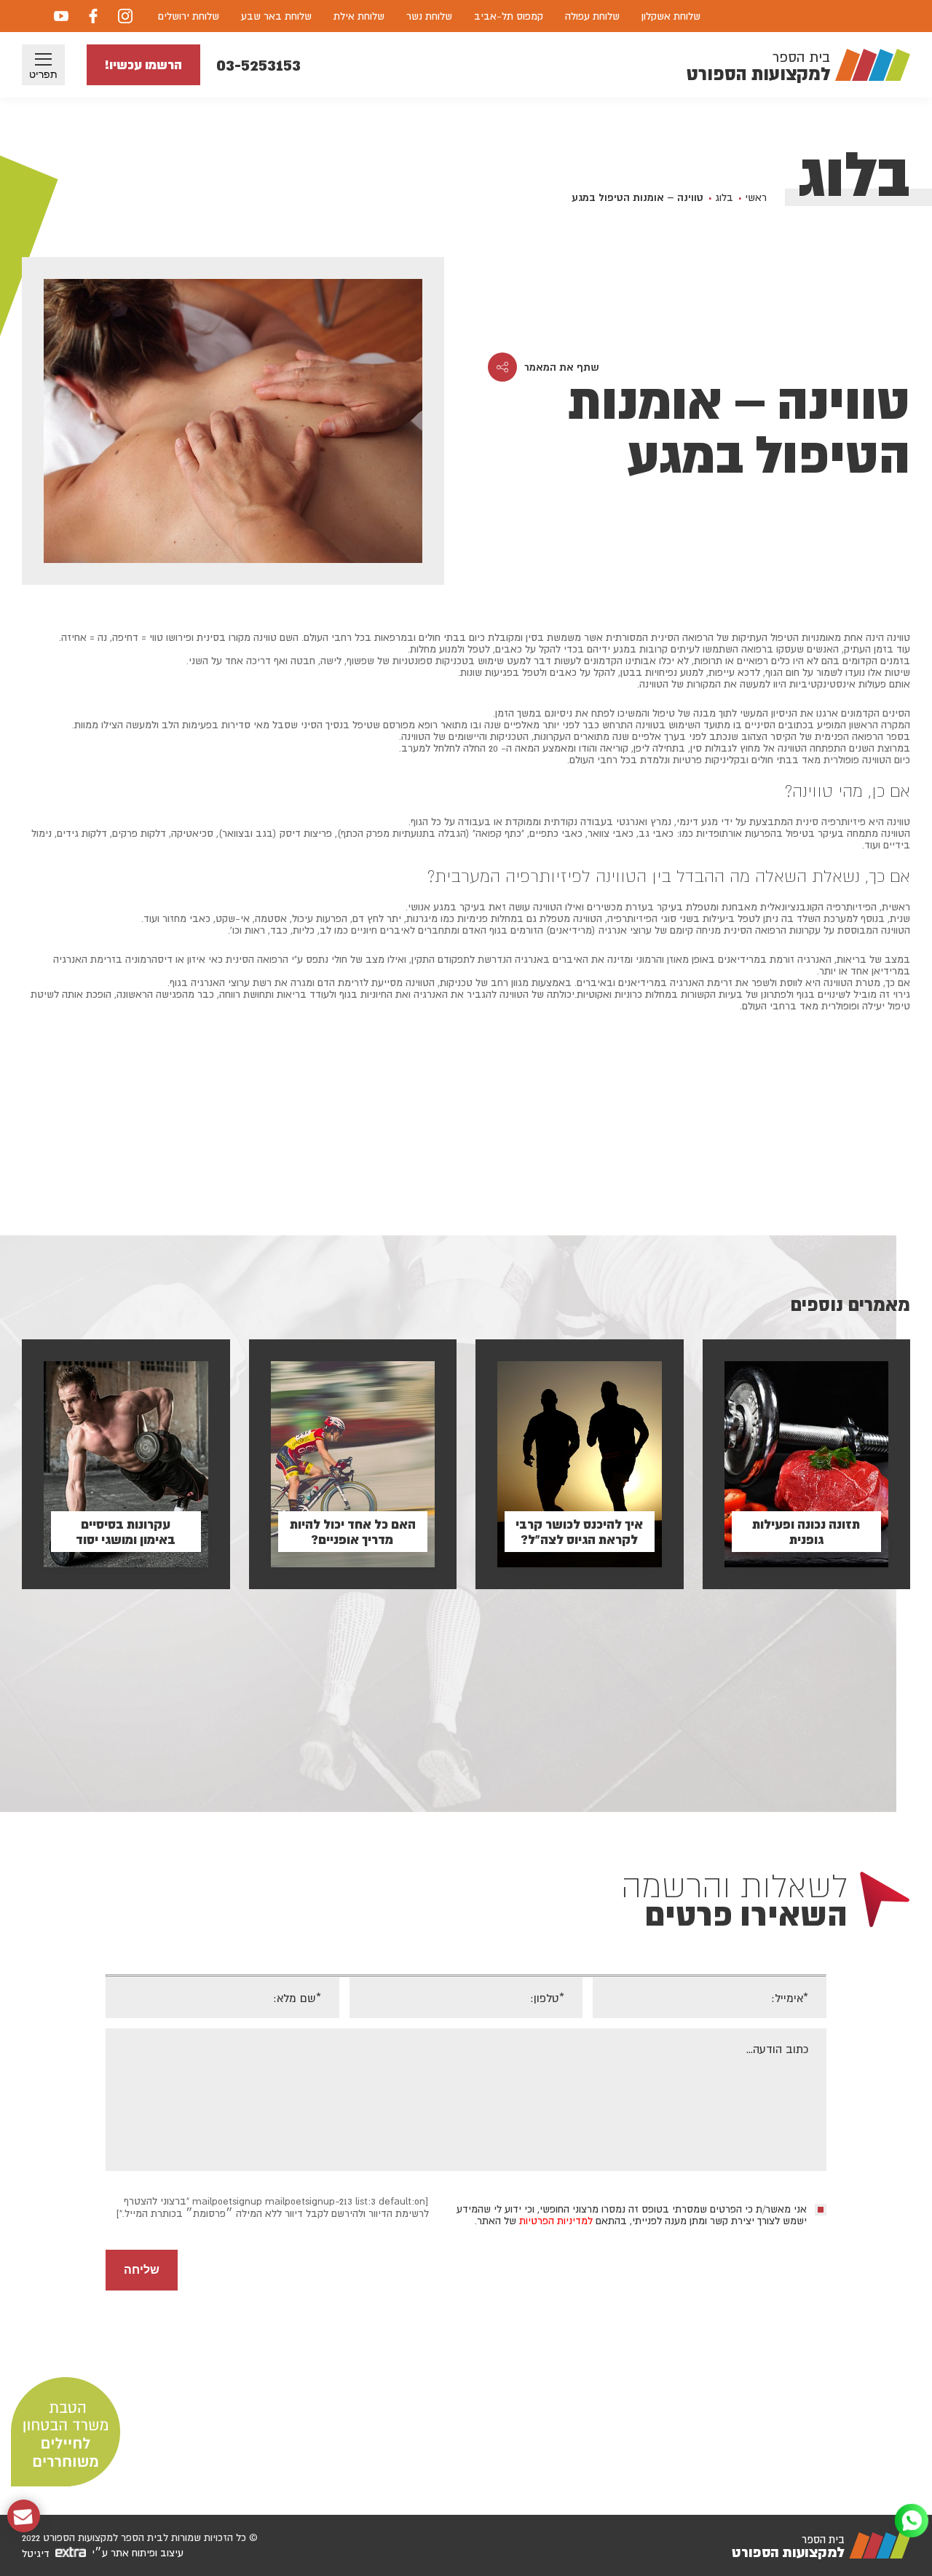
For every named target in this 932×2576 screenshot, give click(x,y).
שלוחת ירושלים (189, 16)
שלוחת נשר (429, 16)
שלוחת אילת (359, 16)
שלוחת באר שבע (276, 16)
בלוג (724, 197)
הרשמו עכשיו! (143, 64)
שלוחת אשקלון (671, 16)
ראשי (756, 197)
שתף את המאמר (562, 367)
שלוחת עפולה (592, 16)
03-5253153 (258, 64)
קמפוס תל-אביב (509, 16)
